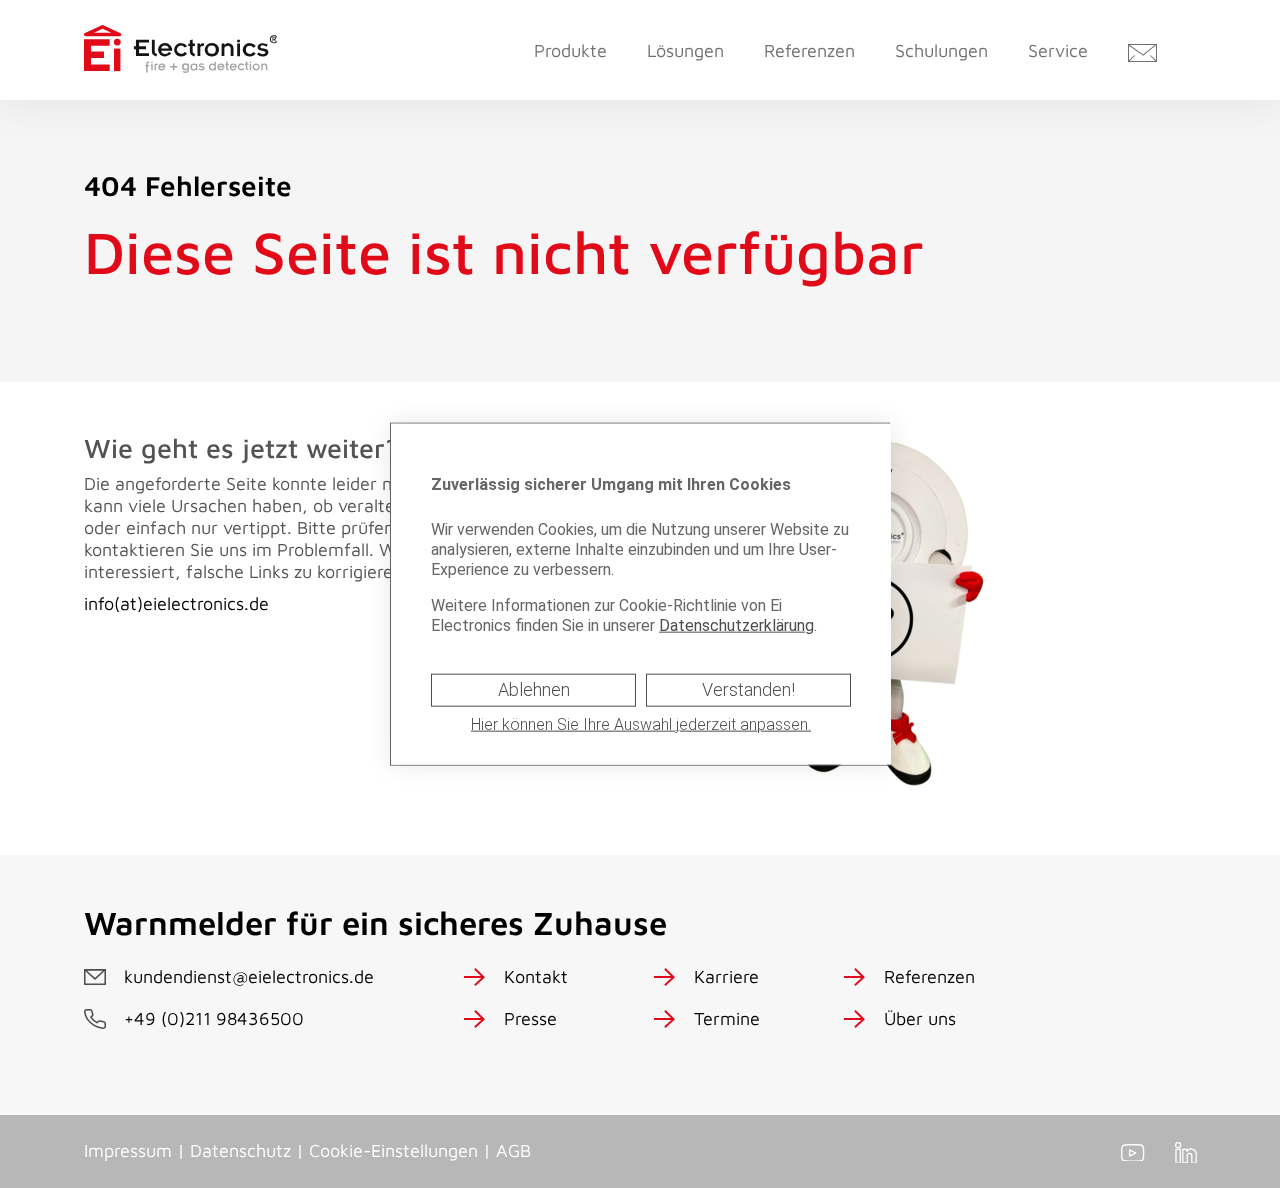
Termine (727, 1018)
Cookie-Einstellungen (393, 1150)
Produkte (570, 50)
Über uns (920, 1018)
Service (1058, 50)
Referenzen (809, 50)
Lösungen (685, 50)
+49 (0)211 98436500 (214, 1018)
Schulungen (941, 50)
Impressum (128, 1150)
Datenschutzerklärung (736, 625)
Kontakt (536, 976)
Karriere (726, 976)
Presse (530, 1018)
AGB (513, 1150)
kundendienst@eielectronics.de (249, 976)
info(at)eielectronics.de (176, 603)
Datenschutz (240, 1150)
